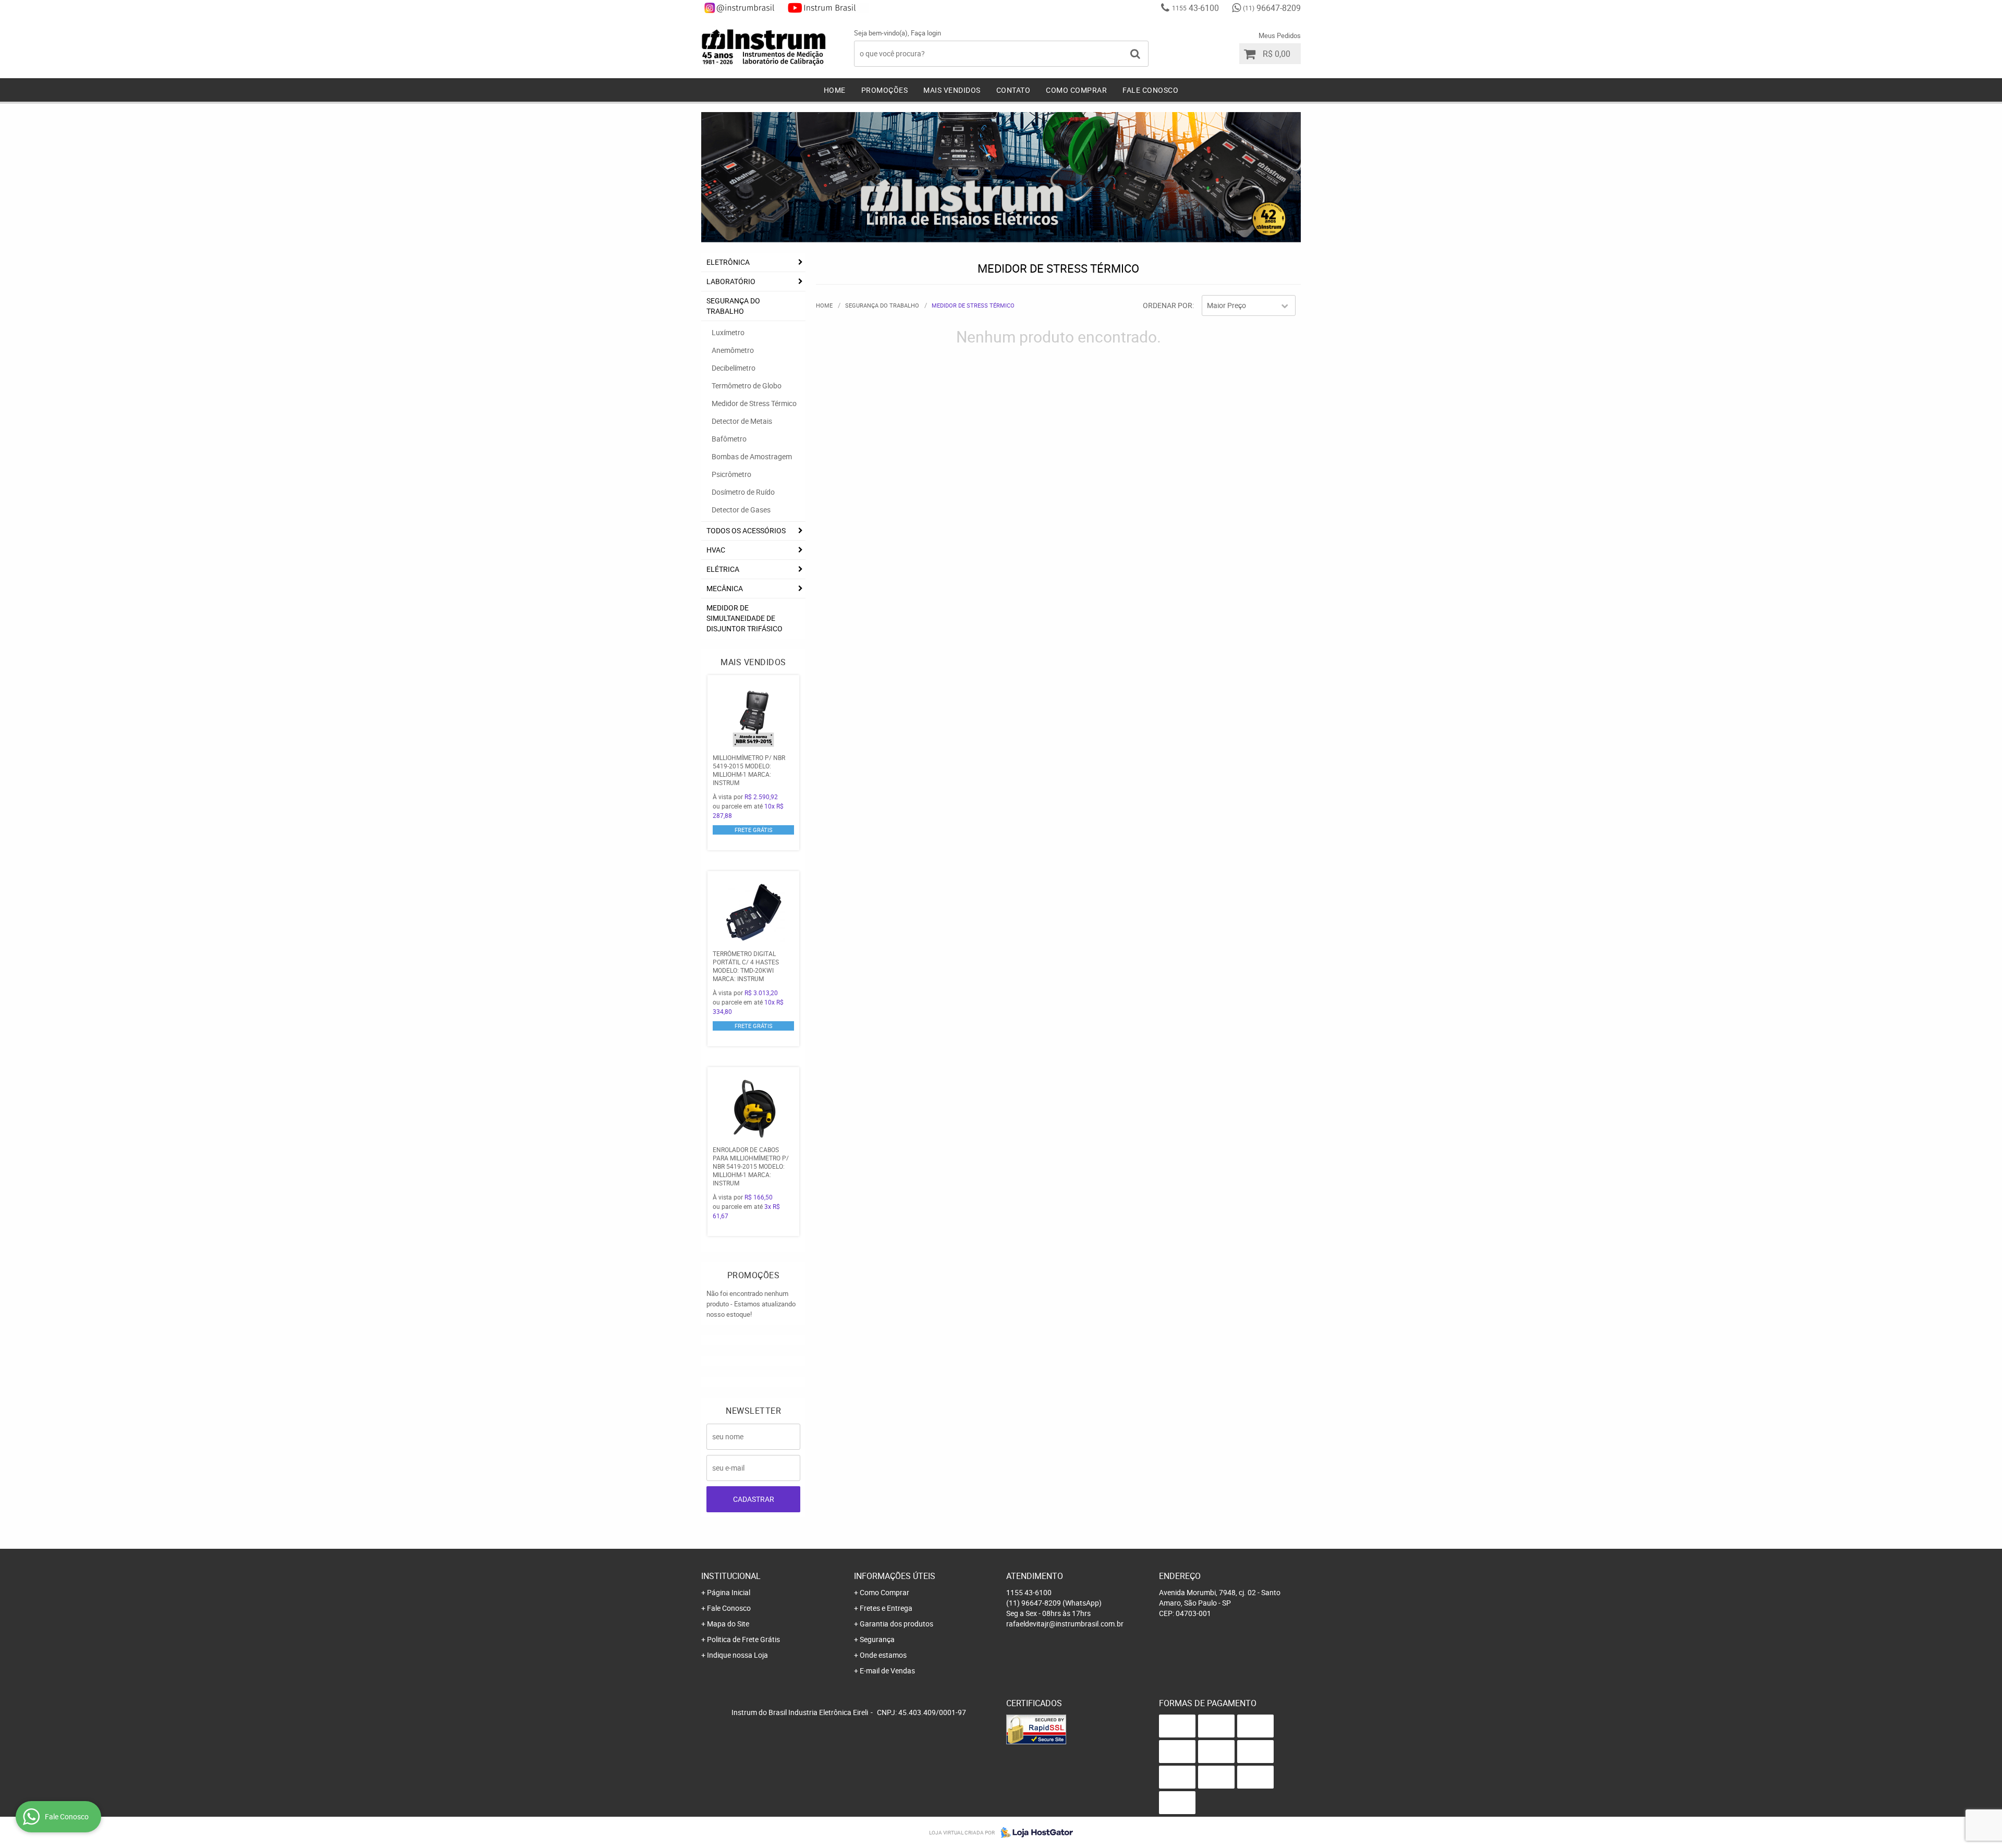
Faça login (926, 33)
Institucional (731, 1576)
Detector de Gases (741, 510)
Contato (1014, 90)
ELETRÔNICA (728, 262)
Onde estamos (883, 1655)
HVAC (716, 550)
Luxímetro (728, 332)
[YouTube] (827, 8)
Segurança (877, 1639)
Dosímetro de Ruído (743, 492)
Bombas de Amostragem (752, 456)
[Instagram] (743, 8)
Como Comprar (1076, 90)
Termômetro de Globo (747, 385)
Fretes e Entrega (886, 1608)
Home (835, 90)
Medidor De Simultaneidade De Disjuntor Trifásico (744, 618)
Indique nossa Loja (737, 1655)
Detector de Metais (742, 421)
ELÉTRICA (723, 569)
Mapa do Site (728, 1624)
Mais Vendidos (952, 90)
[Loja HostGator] (1034, 1832)
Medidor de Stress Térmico (754, 403)
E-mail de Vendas (887, 1670)
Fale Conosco (1150, 90)
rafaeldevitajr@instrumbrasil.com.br (1065, 1624)
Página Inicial (729, 1592)
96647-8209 (1272, 8)
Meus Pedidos (1280, 35)
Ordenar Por (1168, 305)
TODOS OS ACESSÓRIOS (746, 530)
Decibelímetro (734, 368)
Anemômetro (733, 350)
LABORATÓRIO (731, 281)
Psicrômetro (731, 474)
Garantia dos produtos (896, 1624)
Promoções (885, 90)
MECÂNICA (725, 588)
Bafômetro (729, 439)
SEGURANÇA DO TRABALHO (733, 306)
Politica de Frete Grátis (743, 1639)
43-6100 (1195, 8)
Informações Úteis (895, 1576)
